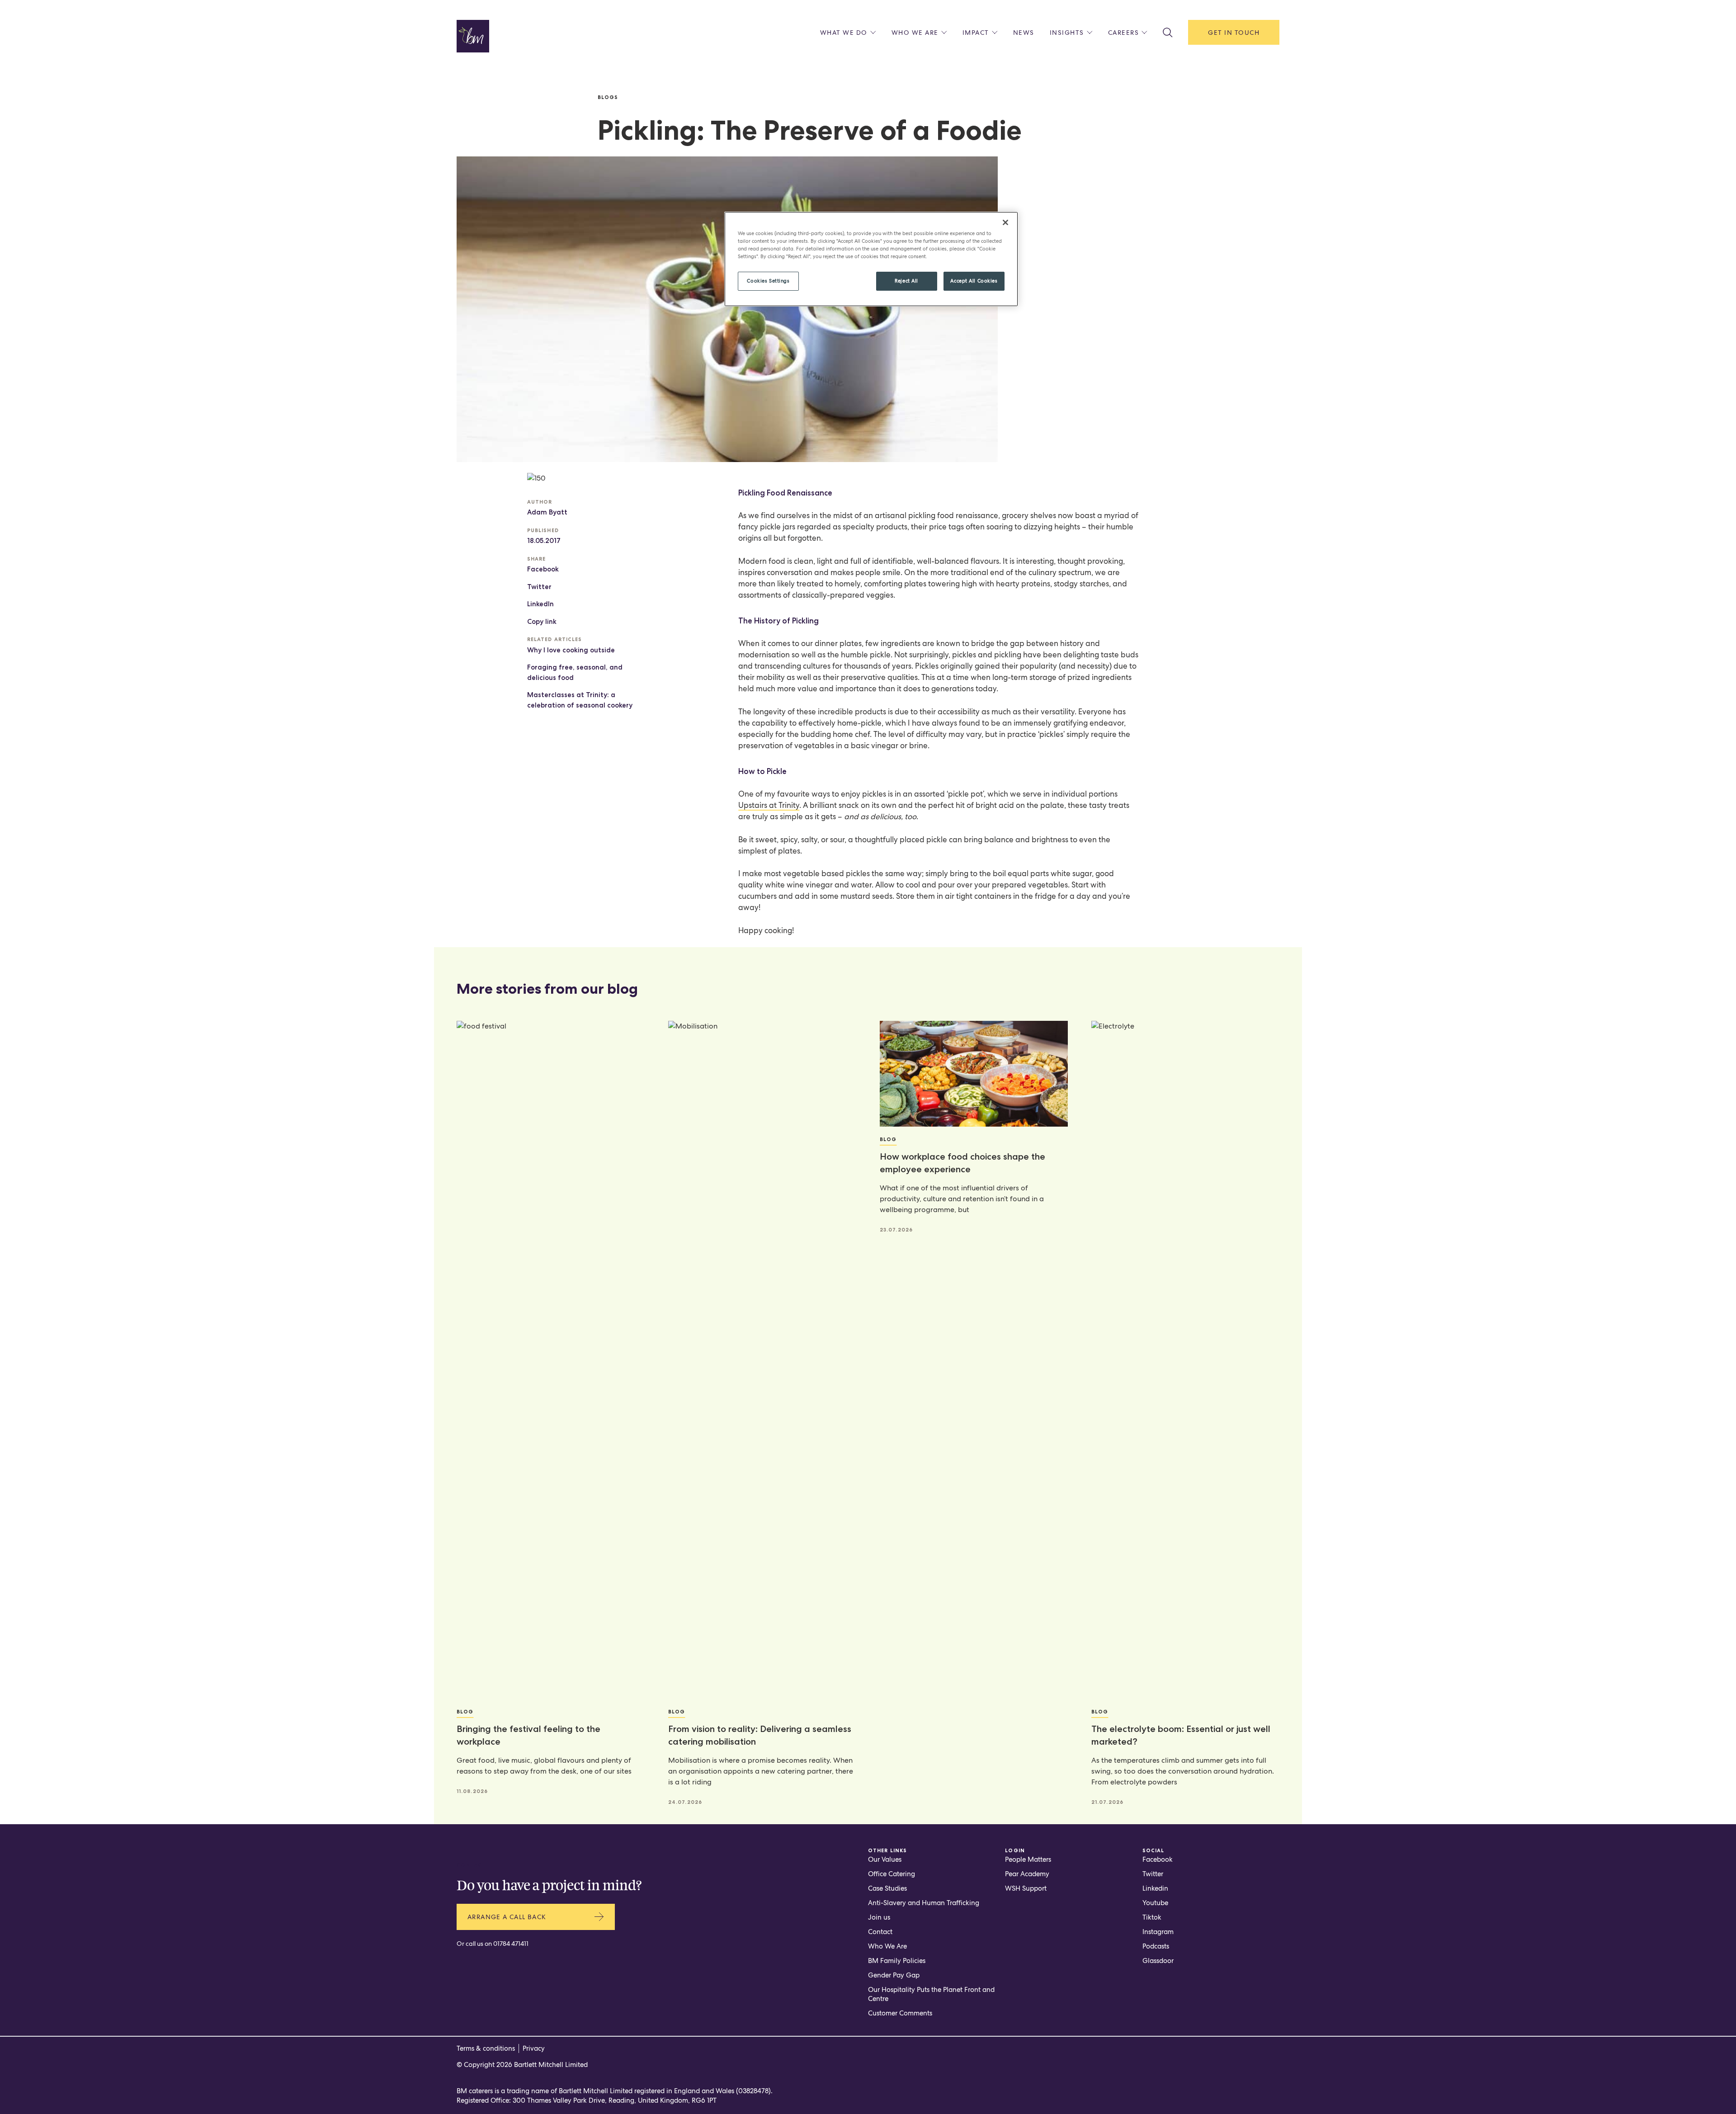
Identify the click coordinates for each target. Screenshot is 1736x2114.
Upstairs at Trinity (769, 805)
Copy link (542, 622)
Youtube (1155, 1903)
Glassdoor (1158, 1961)
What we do (844, 33)
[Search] (1168, 33)
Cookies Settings (768, 281)
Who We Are (887, 1946)
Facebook (543, 569)
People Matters (1028, 1859)
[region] (871, 259)
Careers (1124, 33)
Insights (1067, 33)
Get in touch (1234, 33)
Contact (880, 1932)
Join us (879, 1917)
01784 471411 (511, 1944)
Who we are (915, 33)
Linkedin (1155, 1888)
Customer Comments (900, 2013)
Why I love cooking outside (571, 650)
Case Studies (887, 1888)
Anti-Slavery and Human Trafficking (924, 1903)
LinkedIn (540, 604)
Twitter (539, 587)
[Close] (1005, 222)
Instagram (1158, 1932)
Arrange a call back (507, 1917)
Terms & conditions (486, 2048)
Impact (976, 33)
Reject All (906, 281)
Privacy (534, 2048)
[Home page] (473, 36)
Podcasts (1156, 1946)
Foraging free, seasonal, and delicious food (575, 672)
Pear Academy (1027, 1874)
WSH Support (1026, 1888)
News (1024, 33)
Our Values (885, 1859)
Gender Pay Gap (894, 1975)
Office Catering (892, 1874)
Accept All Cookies (974, 281)
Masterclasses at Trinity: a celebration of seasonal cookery (580, 700)
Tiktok (1152, 1917)
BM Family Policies (897, 1961)
